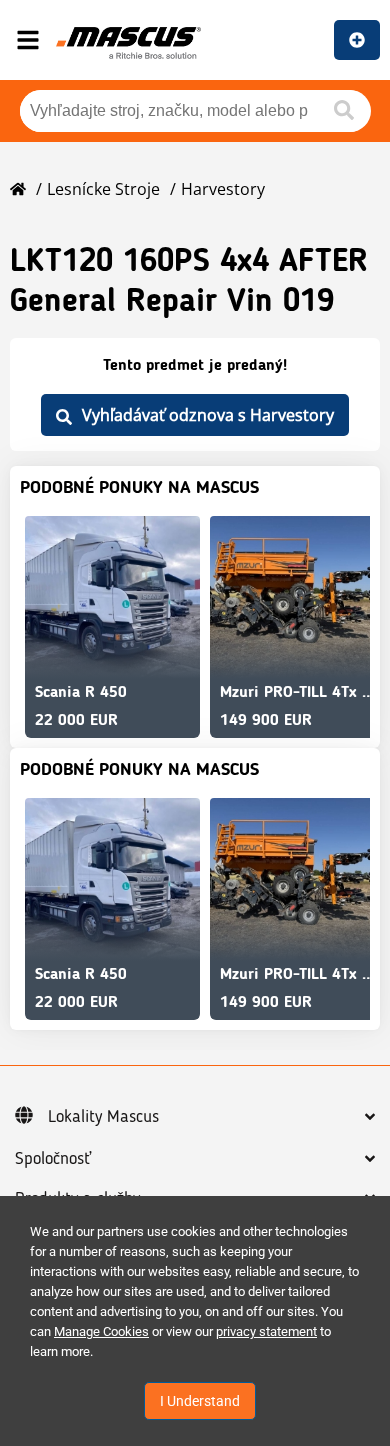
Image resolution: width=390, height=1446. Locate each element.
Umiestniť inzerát (357, 40)
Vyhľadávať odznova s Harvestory (208, 415)
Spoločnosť (53, 1159)
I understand (200, 1401)
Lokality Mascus (103, 1117)
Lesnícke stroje (103, 189)
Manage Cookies (101, 1331)
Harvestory (223, 189)
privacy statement (266, 1331)
